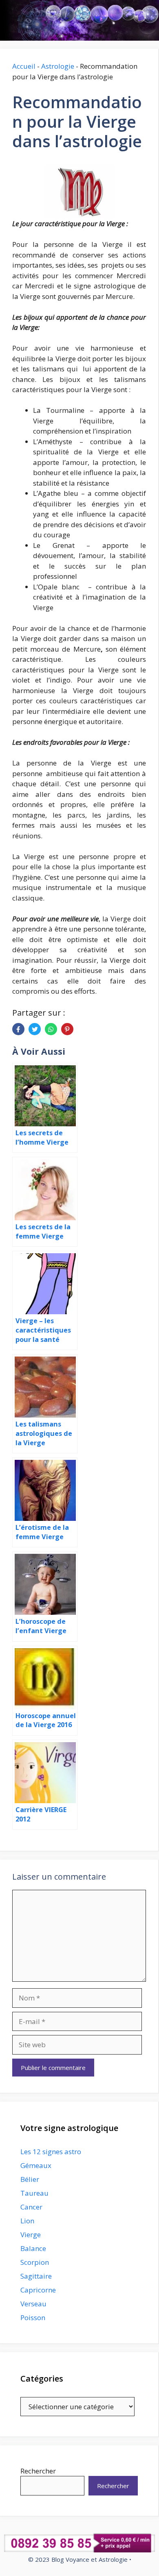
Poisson (33, 2318)
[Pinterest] (67, 1029)
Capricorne (38, 2290)
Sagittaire (36, 2276)
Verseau (33, 2304)
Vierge (31, 2235)
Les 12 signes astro (51, 2152)
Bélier (30, 2179)
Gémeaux (36, 2165)
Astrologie (58, 66)
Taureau (34, 2193)
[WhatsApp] (51, 1029)
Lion (27, 2221)
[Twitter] (35, 1029)
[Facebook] (18, 1029)
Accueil (24, 66)
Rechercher (38, 2471)
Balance (33, 2248)
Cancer (31, 2207)
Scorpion (35, 2262)
